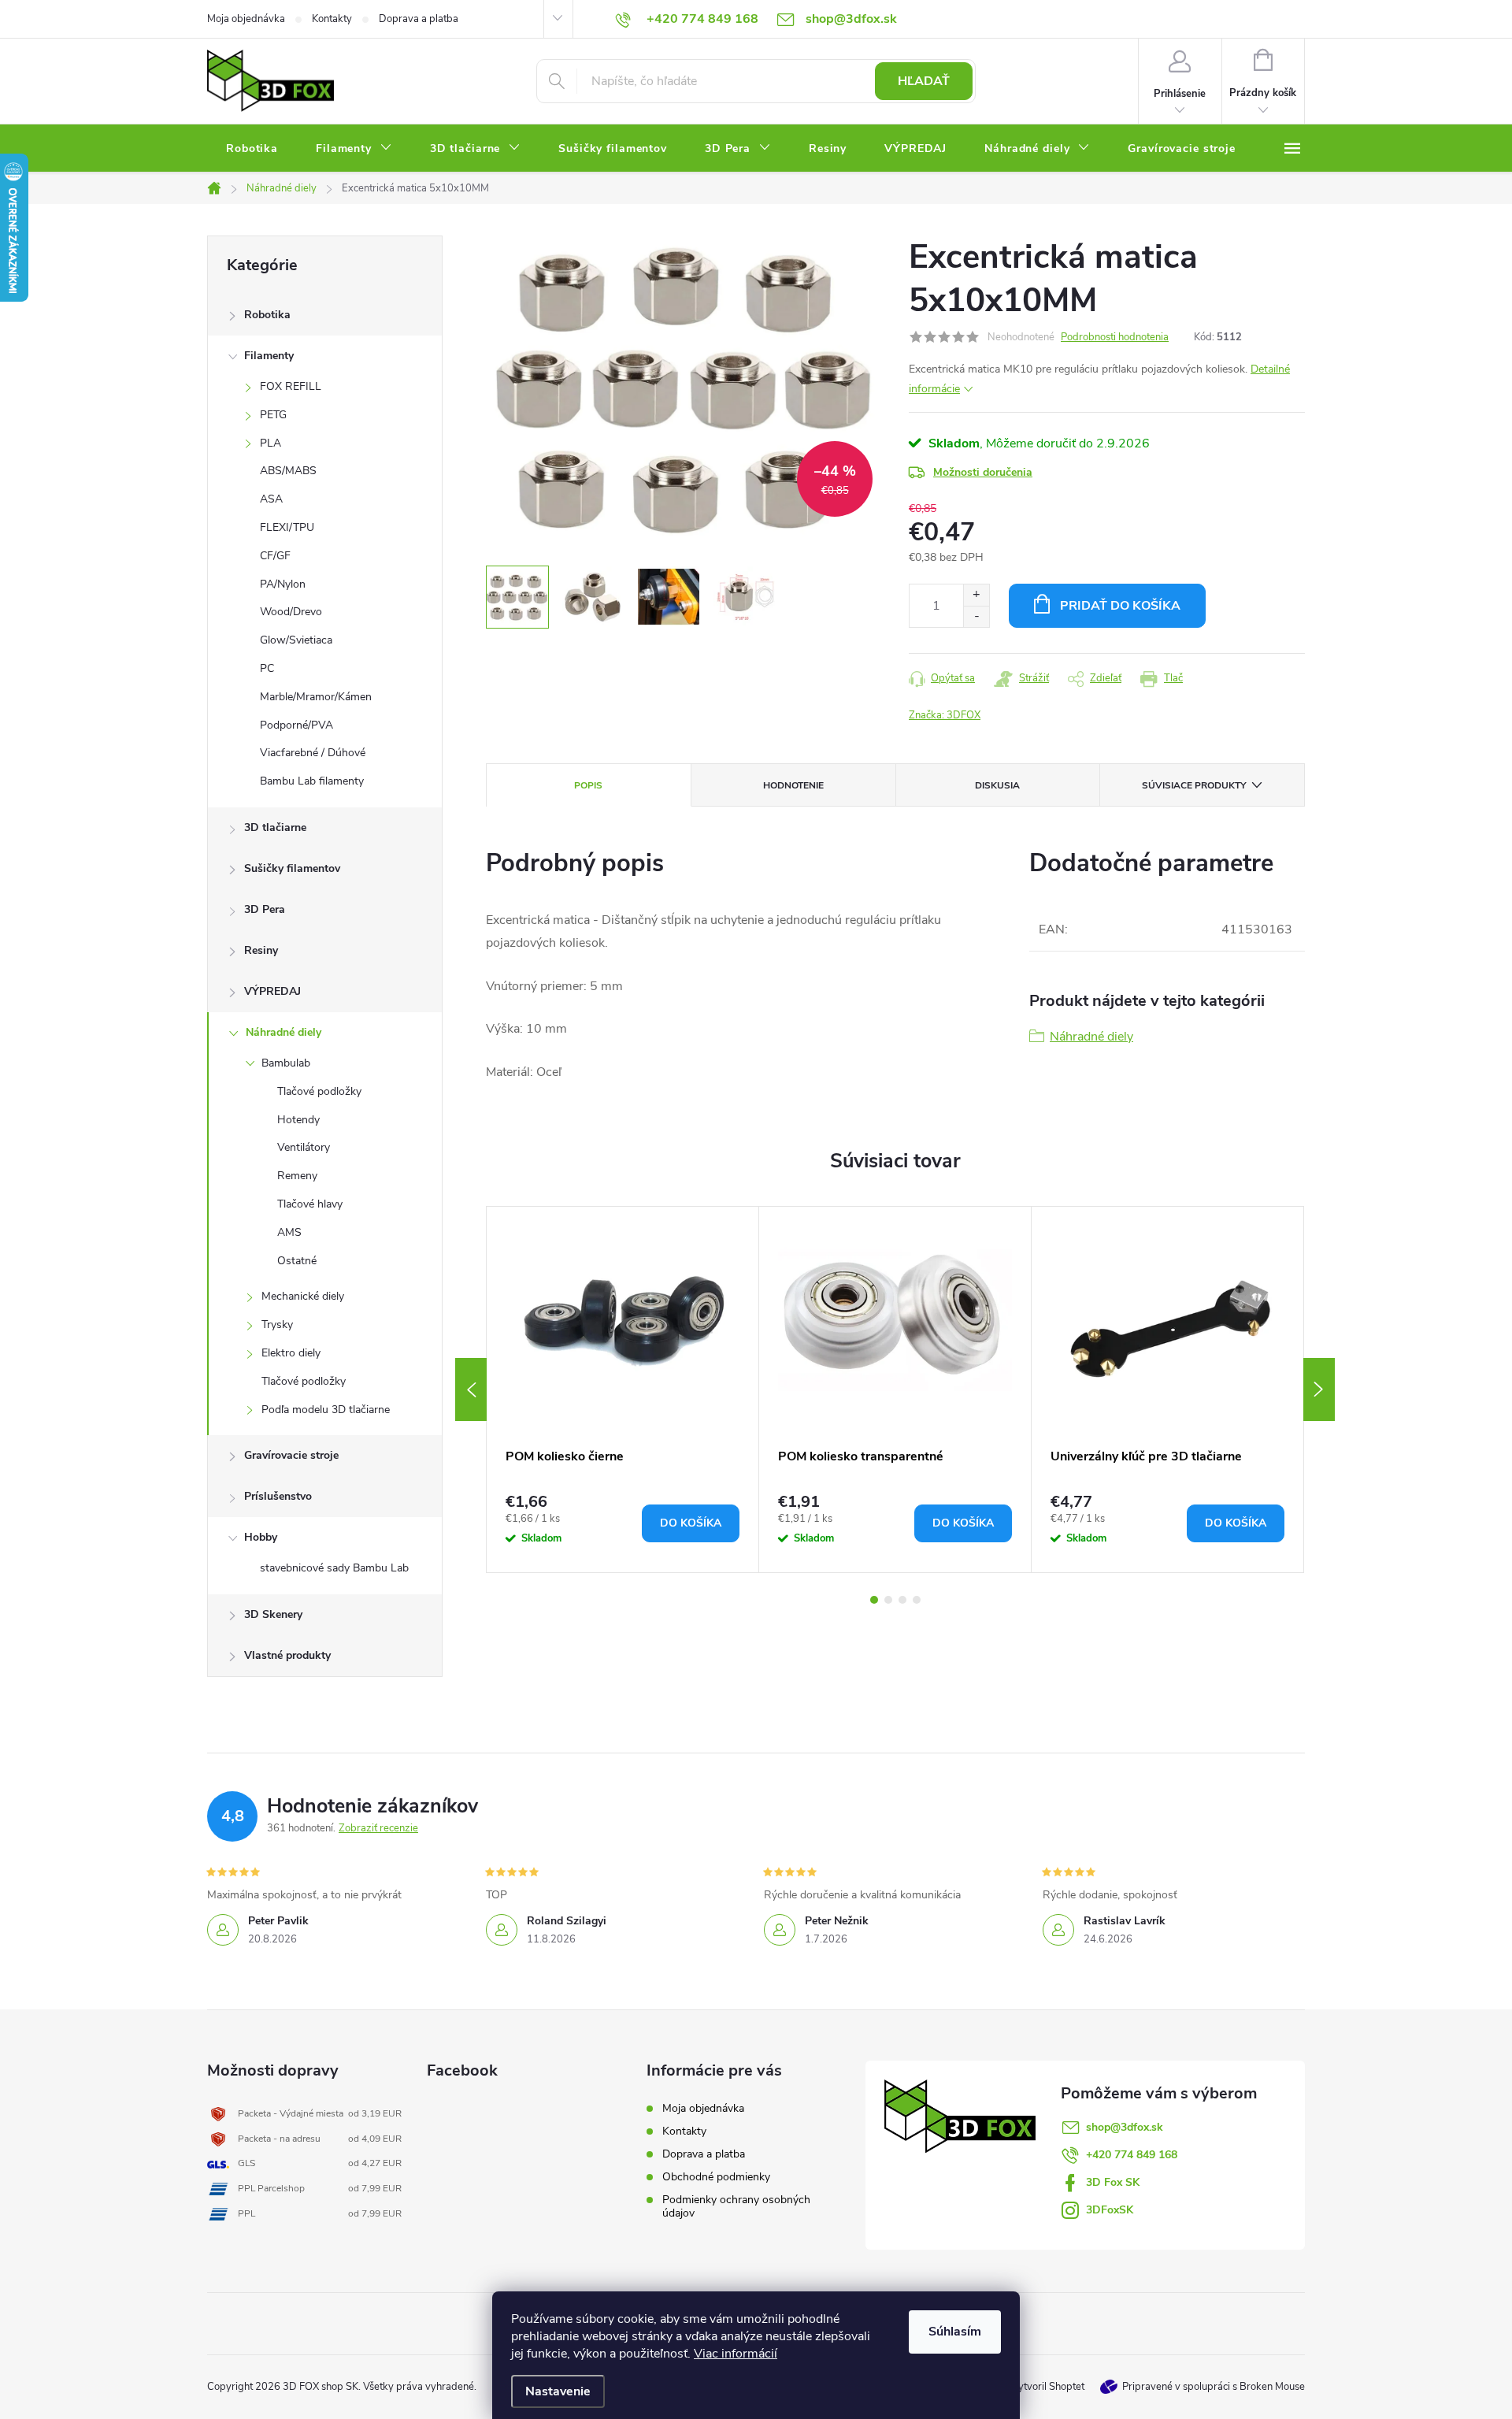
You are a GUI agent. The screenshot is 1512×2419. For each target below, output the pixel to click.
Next (1319, 1389)
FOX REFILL (291, 386)
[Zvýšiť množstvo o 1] (976, 595)
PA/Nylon (283, 584)
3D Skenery (273, 1614)
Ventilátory (304, 1147)
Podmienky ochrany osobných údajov (736, 2206)
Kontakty (332, 19)
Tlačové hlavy (310, 1204)
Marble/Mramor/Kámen (316, 697)
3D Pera (265, 909)
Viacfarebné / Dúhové (313, 753)
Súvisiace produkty (1194, 785)
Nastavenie (558, 2391)
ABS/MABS (288, 471)
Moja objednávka (246, 19)
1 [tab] (874, 1600)
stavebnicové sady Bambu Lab (334, 1568)
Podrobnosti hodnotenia (1115, 337)
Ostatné (297, 1261)
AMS (289, 1232)
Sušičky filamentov (292, 868)
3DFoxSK (1110, 2210)
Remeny (297, 1176)
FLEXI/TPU (287, 527)
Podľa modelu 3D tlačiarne (326, 1410)
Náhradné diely (283, 1032)
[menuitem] (252, 149)
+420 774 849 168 (1132, 2155)
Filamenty (269, 356)
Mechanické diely (303, 1296)
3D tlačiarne (275, 827)
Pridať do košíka (1120, 606)
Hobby (261, 1537)
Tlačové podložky (319, 1091)
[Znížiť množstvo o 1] (976, 616)
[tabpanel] (623, 1389)
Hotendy (298, 1120)
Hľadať (924, 81)
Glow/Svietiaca (296, 640)
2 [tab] (888, 1600)
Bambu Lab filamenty (312, 781)
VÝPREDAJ (272, 991)
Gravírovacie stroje (291, 1455)
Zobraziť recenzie (378, 1828)
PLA (271, 443)
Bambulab (286, 1063)
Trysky (277, 1325)
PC (267, 668)
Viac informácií (736, 2354)
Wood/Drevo (291, 612)
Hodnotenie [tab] (793, 785)
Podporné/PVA (296, 725)
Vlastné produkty (287, 1655)
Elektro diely (291, 1353)
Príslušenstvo (278, 1496)
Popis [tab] (588, 785)
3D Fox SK (1113, 2182)
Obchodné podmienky (716, 2177)
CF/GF (275, 556)
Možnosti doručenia (983, 472)
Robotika (267, 315)
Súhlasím (955, 2332)
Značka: (945, 715)
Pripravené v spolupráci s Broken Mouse (1214, 2387)
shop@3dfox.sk (1125, 2127)
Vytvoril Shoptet (1048, 2387)
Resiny (261, 950)
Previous (471, 1389)
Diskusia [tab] (997, 785)
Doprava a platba (419, 19)
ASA (271, 499)
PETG (273, 415)
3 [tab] (902, 1600)
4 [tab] (917, 1600)
